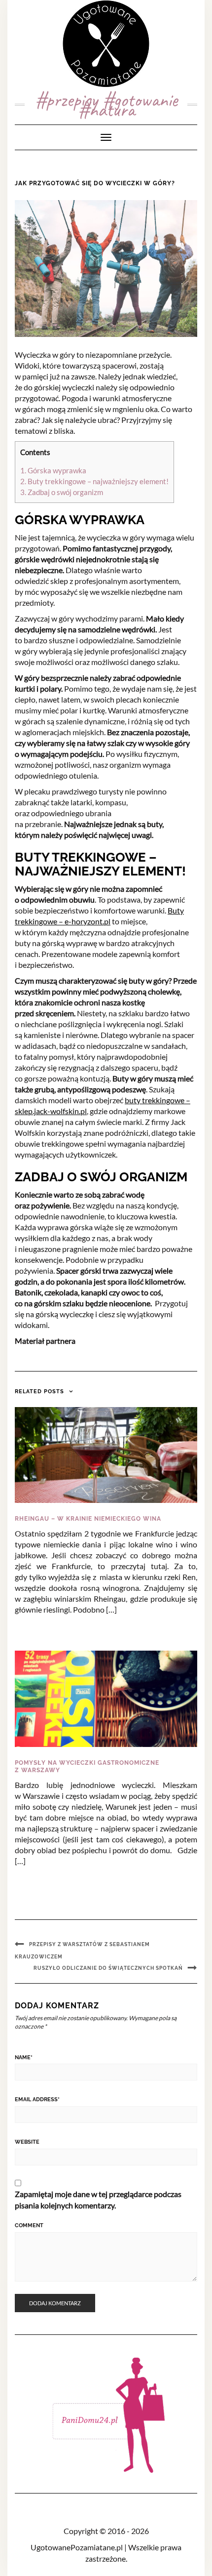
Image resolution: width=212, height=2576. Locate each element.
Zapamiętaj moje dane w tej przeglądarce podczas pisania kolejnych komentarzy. (98, 2200)
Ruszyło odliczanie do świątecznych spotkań (108, 1968)
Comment (29, 2225)
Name (24, 2057)
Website (27, 2142)
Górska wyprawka (53, 470)
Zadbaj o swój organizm (62, 492)
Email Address (37, 2099)
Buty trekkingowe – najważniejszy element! (94, 481)
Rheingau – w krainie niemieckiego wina (88, 1519)
